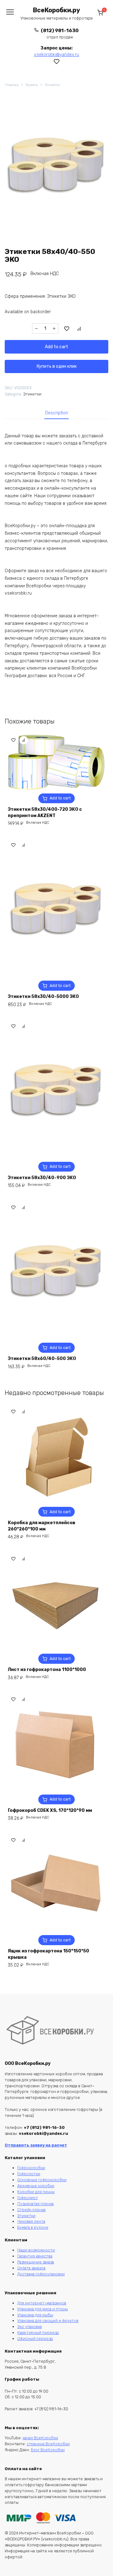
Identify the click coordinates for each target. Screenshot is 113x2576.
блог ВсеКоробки (48, 2450)
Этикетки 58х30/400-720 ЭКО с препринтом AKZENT (45, 813)
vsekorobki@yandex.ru (56, 55)
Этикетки (52, 85)
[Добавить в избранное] (67, 329)
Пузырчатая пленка (35, 2204)
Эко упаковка (30, 2327)
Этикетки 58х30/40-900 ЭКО (42, 1178)
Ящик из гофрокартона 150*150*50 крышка (48, 1954)
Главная (12, 85)
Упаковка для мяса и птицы (43, 2309)
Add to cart (56, 347)
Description (57, 413)
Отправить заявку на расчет (36, 2145)
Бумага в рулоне (33, 2227)
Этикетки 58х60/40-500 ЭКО (42, 1359)
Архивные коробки (36, 2186)
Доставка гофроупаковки (41, 2274)
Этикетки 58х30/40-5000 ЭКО (43, 997)
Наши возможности (36, 2250)
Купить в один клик (57, 366)
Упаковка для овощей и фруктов (48, 2321)
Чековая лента (31, 2221)
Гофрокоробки (31, 2168)
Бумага (32, 85)
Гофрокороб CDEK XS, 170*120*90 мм (50, 1810)
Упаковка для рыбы (35, 2315)
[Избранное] (57, 61)
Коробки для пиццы (36, 2192)
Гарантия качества (35, 2256)
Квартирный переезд (38, 2333)
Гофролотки (29, 2174)
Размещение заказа (36, 2262)
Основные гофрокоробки (42, 2180)
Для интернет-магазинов (42, 2303)
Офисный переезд (35, 2339)
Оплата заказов (31, 2268)
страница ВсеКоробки (48, 2444)
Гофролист (28, 2198)
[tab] (57, 413)
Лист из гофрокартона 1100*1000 (47, 1670)
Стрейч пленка (31, 2210)
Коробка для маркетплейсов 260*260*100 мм (42, 1526)
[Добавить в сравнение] (79, 329)
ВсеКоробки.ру (56, 10)
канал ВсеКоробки (40, 2438)
